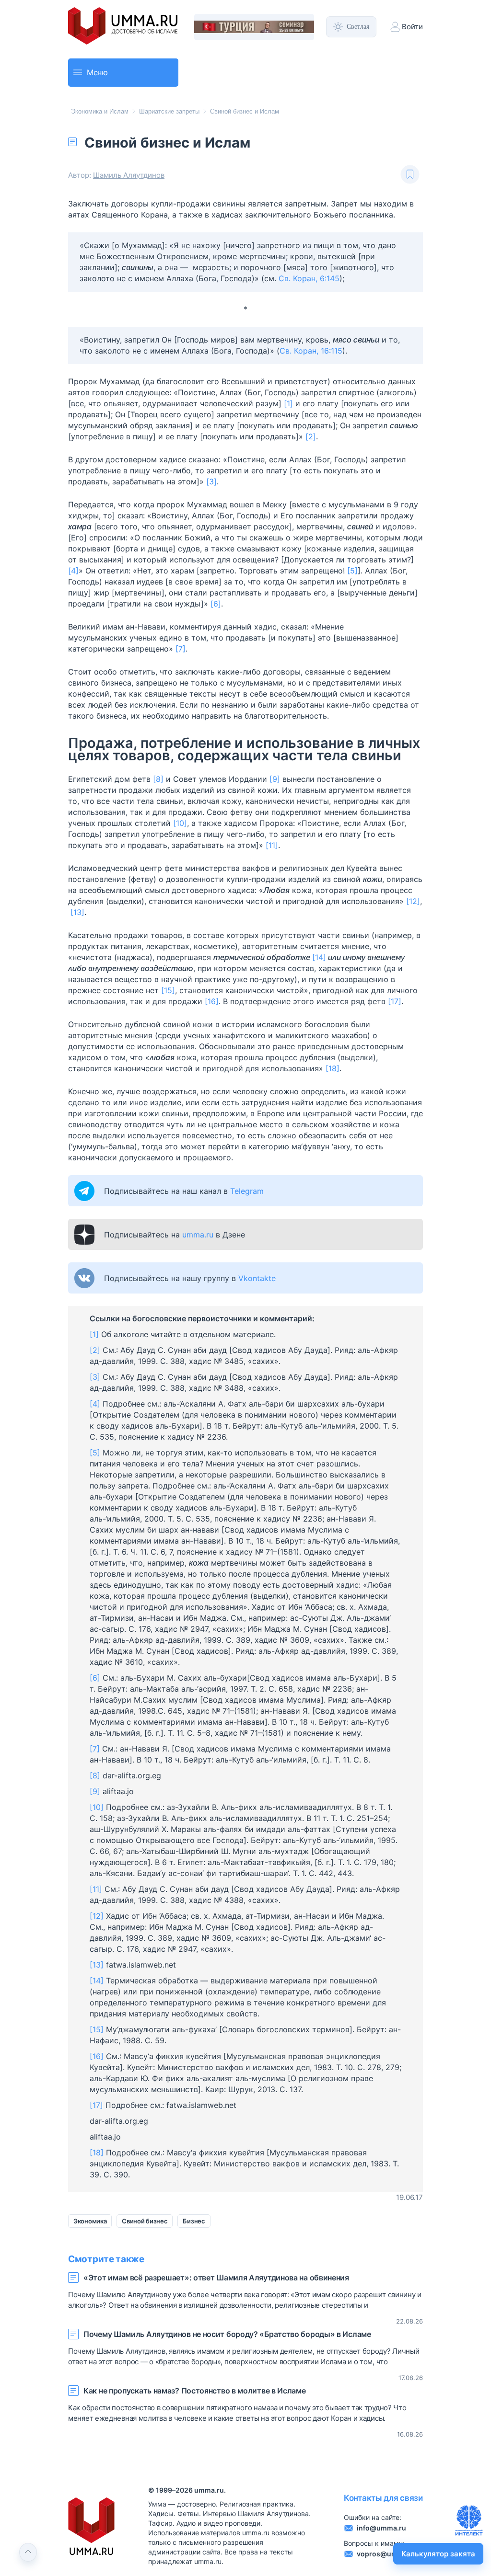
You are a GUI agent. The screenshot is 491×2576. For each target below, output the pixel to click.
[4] (73, 571)
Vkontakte (257, 1278)
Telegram (247, 1191)
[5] (352, 571)
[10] (180, 823)
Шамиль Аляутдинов (129, 175)
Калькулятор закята (438, 2554)
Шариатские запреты (169, 111)
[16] (212, 1001)
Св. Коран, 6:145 (309, 278)
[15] (168, 990)
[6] (216, 604)
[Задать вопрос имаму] (469, 2520)
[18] (333, 1068)
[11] (272, 845)
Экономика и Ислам (100, 111)
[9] (275, 779)
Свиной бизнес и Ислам (245, 111)
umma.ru (198, 1235)
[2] (311, 436)
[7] (181, 649)
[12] (413, 901)
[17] (395, 1001)
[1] (288, 403)
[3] (211, 481)
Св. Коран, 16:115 (311, 351)
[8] (158, 779)
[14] (319, 957)
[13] (77, 912)
